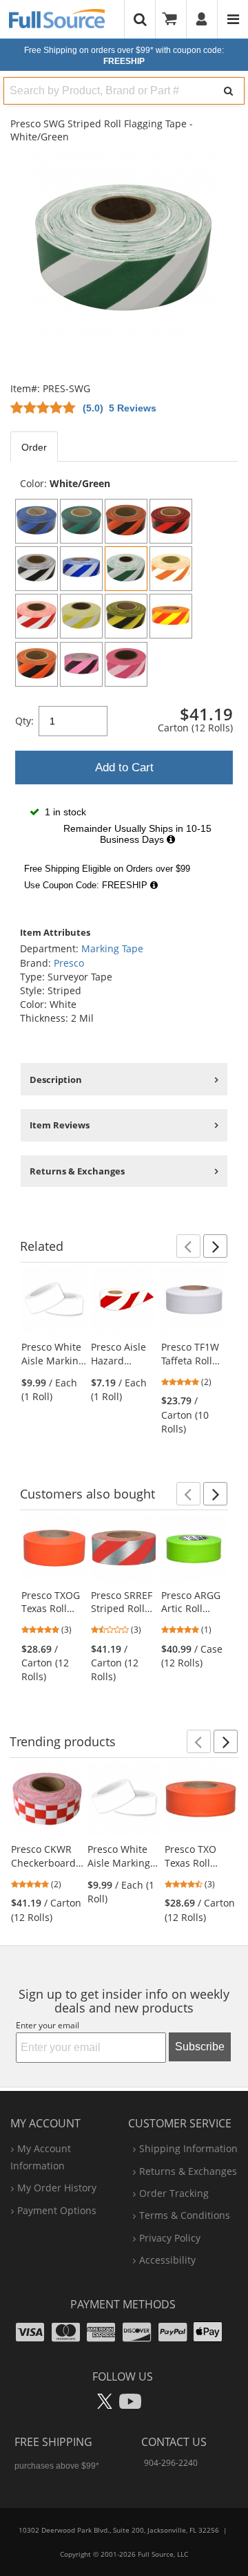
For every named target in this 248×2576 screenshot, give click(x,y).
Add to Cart (124, 768)
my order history (57, 2188)
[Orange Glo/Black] (37, 664)
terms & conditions (185, 2215)
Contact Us (174, 2442)
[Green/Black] (81, 521)
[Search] (228, 91)
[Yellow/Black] (126, 616)
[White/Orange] (171, 569)
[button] (188, 1246)
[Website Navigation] (233, 19)
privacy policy (170, 2238)
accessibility (167, 2260)
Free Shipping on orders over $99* (124, 56)
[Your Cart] (174, 19)
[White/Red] (37, 616)
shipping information (188, 2148)
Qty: (24, 721)
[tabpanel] (124, 687)
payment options (57, 2210)
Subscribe (200, 2047)
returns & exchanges (188, 2171)
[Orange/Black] (126, 521)
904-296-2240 (171, 2463)
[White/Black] (37, 569)
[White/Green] (126, 569)
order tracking (174, 2193)
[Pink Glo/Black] (81, 664)
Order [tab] (34, 447)
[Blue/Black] (37, 521)
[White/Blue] (81, 569)
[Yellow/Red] (171, 616)
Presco (69, 963)
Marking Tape (112, 948)
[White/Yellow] (81, 616)
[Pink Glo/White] (126, 664)
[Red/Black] (171, 521)
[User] (202, 19)
